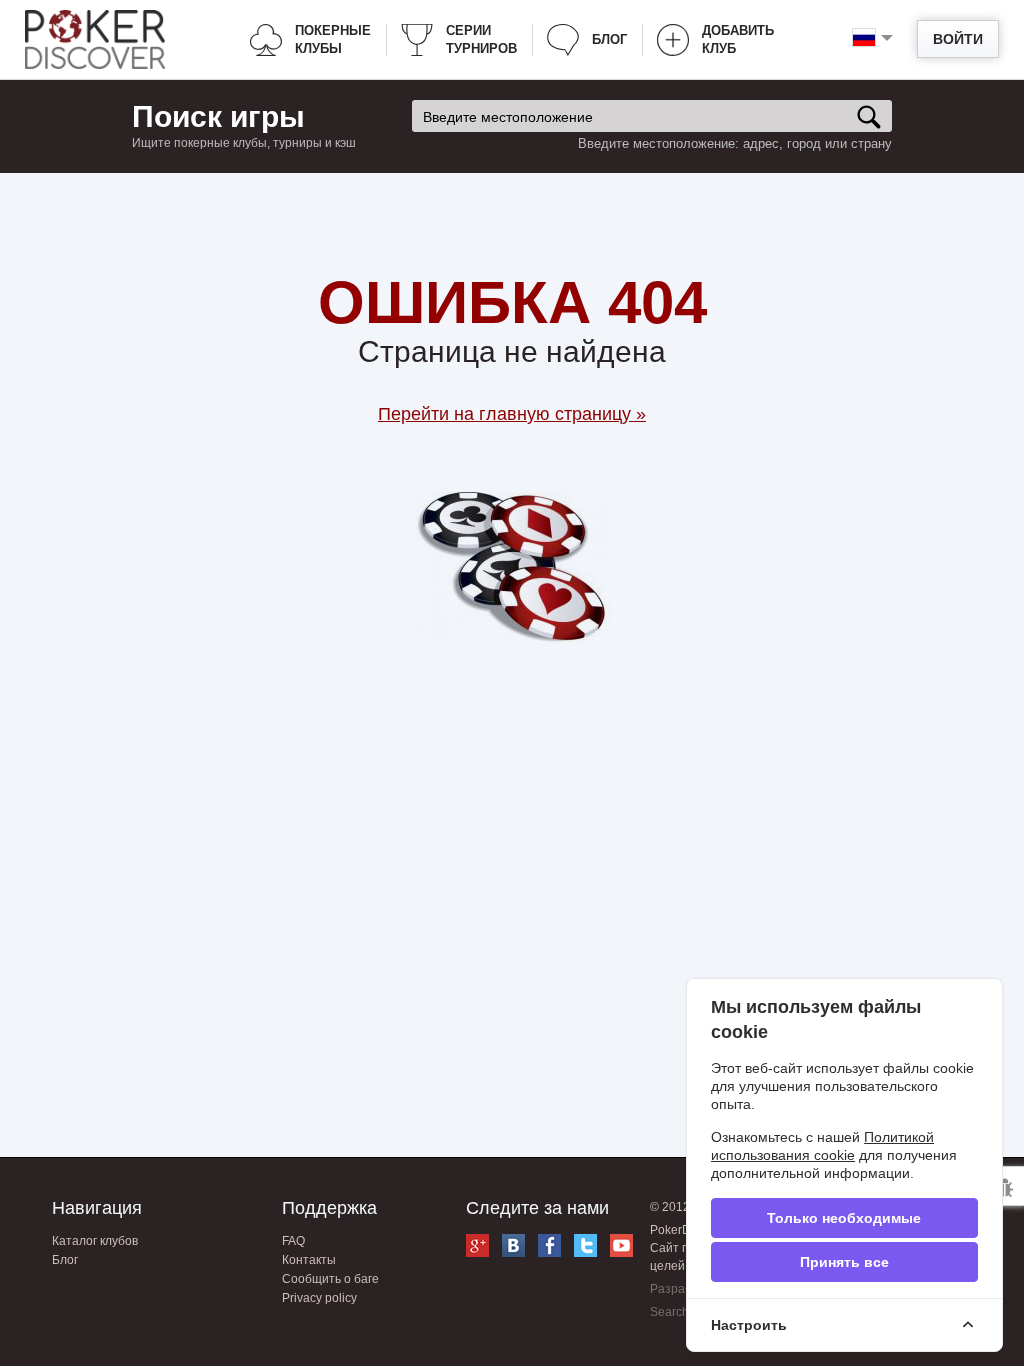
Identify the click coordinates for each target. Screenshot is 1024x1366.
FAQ (293, 1241)
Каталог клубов (95, 1241)
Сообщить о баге (330, 1279)
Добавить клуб (738, 39)
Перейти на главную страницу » (512, 414)
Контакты (309, 1260)
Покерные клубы (333, 39)
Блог (609, 39)
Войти (958, 39)
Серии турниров (481, 39)
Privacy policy (319, 1298)
